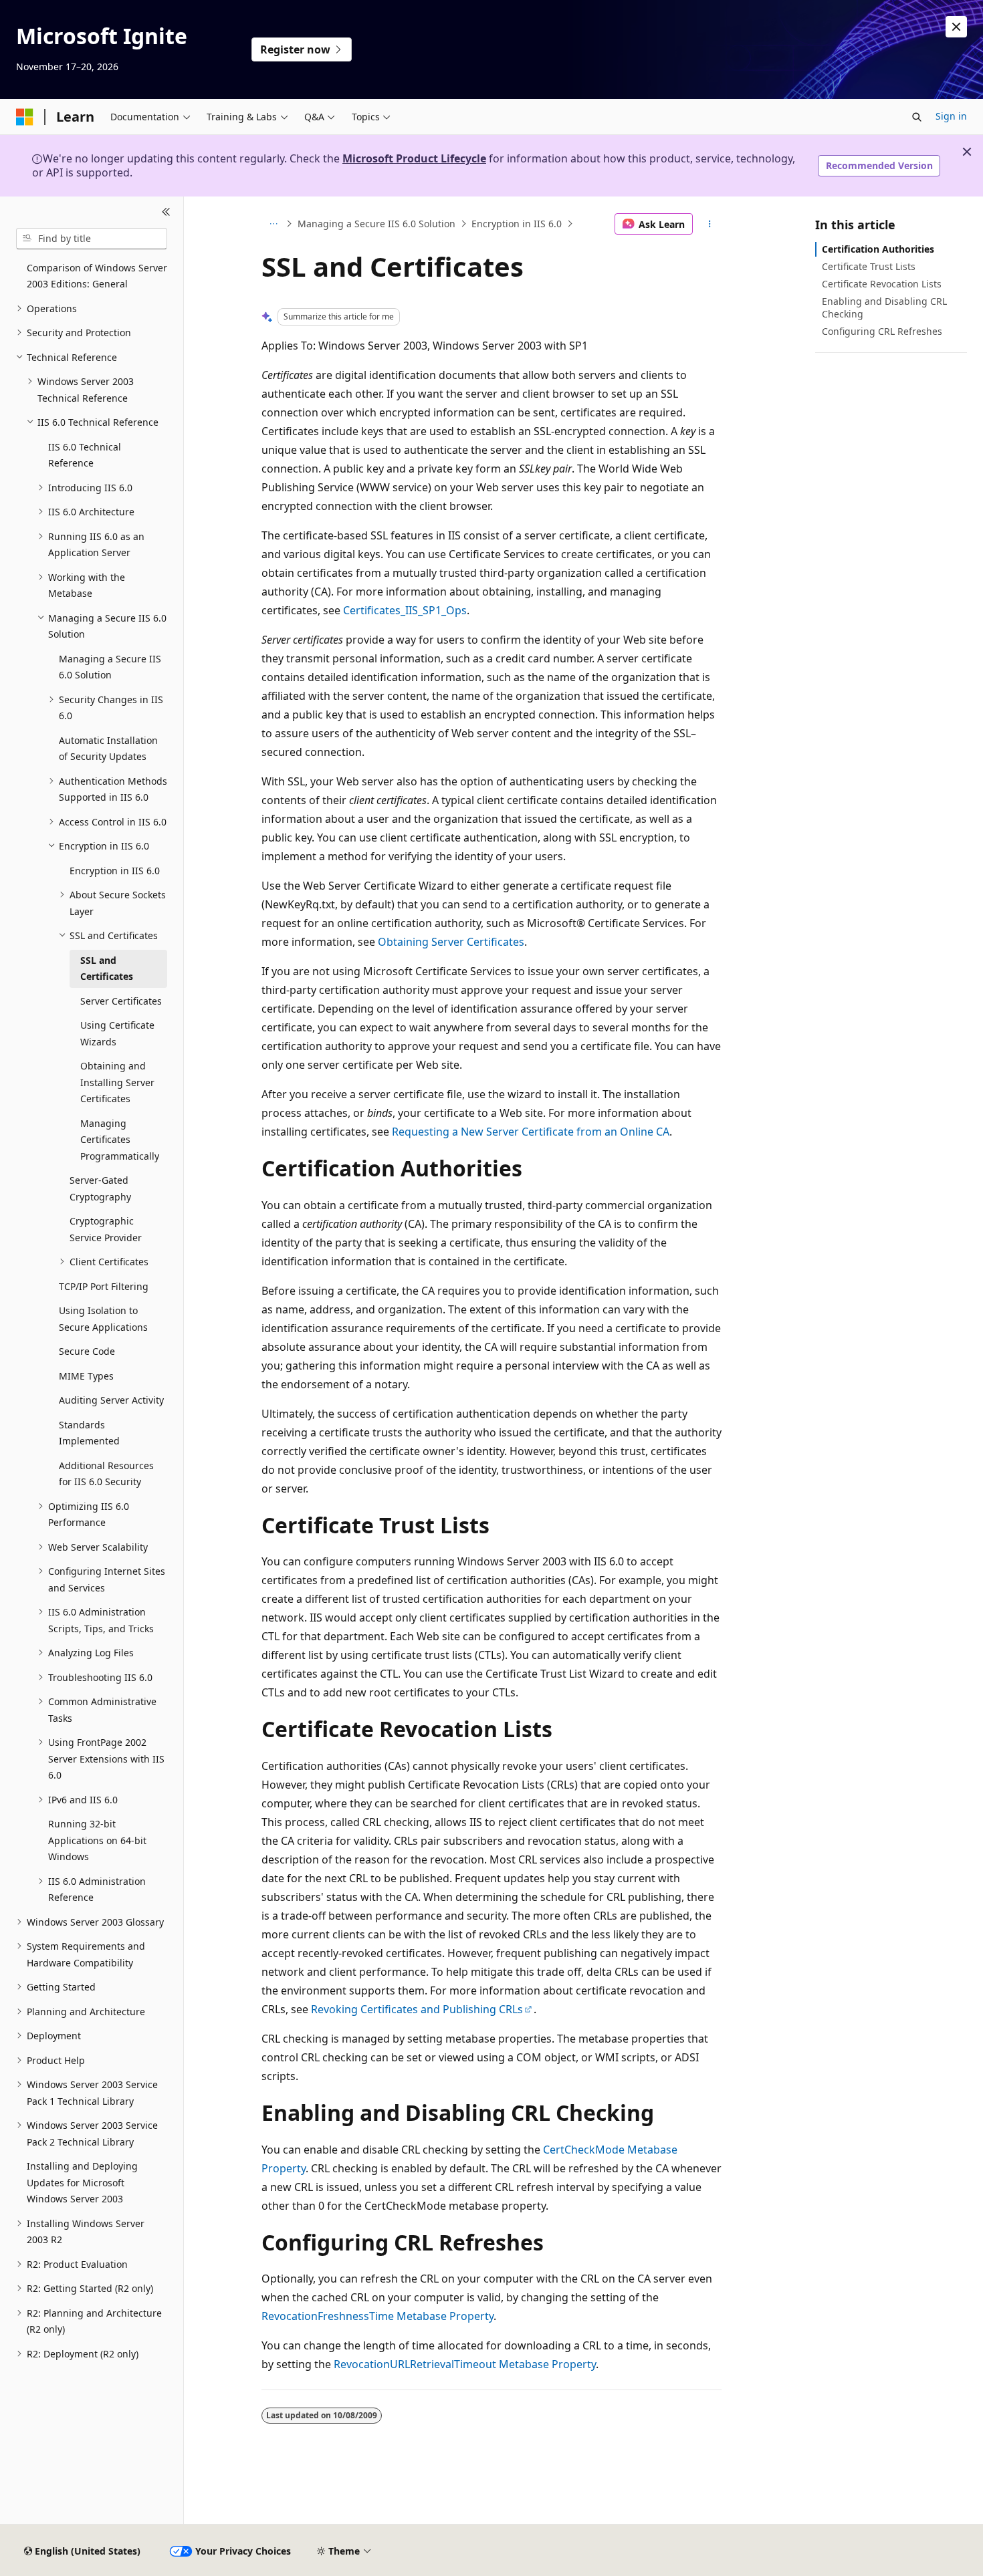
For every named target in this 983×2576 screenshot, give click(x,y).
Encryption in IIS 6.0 (517, 224)
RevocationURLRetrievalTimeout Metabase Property (465, 2364)
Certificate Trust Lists (869, 266)
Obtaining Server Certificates (451, 942)
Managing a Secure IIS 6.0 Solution (376, 224)
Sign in (951, 116)
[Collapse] (166, 213)
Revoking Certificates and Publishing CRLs (417, 2009)
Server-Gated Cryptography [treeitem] (100, 1188)
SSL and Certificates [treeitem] (107, 969)
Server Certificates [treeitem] (121, 1001)
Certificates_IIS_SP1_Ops (405, 610)
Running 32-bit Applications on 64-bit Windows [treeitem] (97, 1840)
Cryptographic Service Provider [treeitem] (106, 1229)
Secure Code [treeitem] (87, 1351)
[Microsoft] (25, 117)
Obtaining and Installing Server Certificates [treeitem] (117, 1082)
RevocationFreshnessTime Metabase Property (377, 2316)
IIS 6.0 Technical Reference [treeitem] (85, 455)
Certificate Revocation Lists (882, 284)
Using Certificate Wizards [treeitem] (117, 1033)
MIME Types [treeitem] (86, 1376)
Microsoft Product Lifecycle (414, 158)
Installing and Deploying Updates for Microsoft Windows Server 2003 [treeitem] (82, 2182)
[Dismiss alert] (956, 27)
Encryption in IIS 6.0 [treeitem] (115, 871)
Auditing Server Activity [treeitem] (111, 1400)
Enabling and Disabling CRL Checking (884, 307)
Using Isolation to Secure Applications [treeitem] (103, 1319)
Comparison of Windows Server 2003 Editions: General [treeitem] (97, 276)
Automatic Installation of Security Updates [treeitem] (108, 749)
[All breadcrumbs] (273, 224)
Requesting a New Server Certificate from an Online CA (531, 1132)
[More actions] (710, 224)
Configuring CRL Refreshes (882, 331)
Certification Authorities (878, 249)
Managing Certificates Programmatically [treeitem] (120, 1140)
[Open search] (917, 117)
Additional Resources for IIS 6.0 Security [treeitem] (106, 1474)
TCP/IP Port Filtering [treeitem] (104, 1286)
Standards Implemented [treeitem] (89, 1433)
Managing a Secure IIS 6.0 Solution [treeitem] (110, 667)
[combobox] (92, 239)
